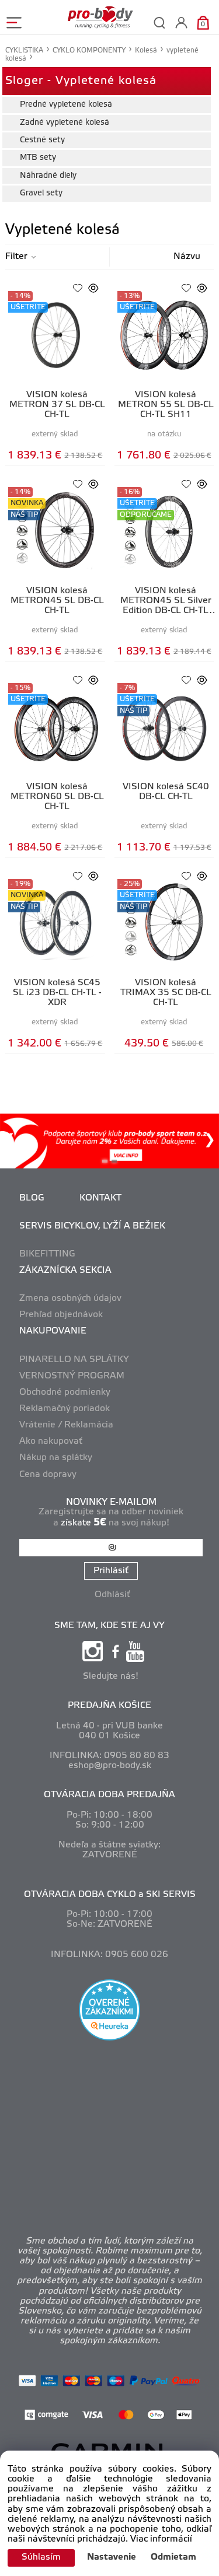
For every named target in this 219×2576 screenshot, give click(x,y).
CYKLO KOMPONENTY (89, 50)
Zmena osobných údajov (70, 1298)
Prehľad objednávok (61, 1315)
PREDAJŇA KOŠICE (109, 1706)
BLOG (32, 1198)
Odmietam (173, 2557)
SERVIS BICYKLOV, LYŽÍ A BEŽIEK (92, 1226)
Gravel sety (41, 193)
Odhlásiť (112, 1595)
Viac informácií (161, 2539)
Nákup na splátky (56, 1458)
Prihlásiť (111, 1571)
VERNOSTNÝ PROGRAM (72, 1376)
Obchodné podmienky (65, 1392)
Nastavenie (112, 2557)
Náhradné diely (48, 176)
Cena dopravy (48, 1475)
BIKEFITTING (47, 1254)
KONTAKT (100, 1198)
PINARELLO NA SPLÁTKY (74, 1360)
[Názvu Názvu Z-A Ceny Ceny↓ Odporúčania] (175, 257)
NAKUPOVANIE (53, 1331)
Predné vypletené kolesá (66, 105)
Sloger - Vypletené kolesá (81, 81)
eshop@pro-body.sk (110, 1766)
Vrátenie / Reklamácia (66, 1425)
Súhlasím (41, 2557)
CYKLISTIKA (24, 50)
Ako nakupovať (51, 1441)
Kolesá (146, 50)
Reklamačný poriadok (65, 1409)
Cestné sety (42, 140)
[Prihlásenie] (181, 22)
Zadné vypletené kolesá (65, 123)
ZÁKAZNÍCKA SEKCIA (65, 1270)
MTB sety (38, 158)
